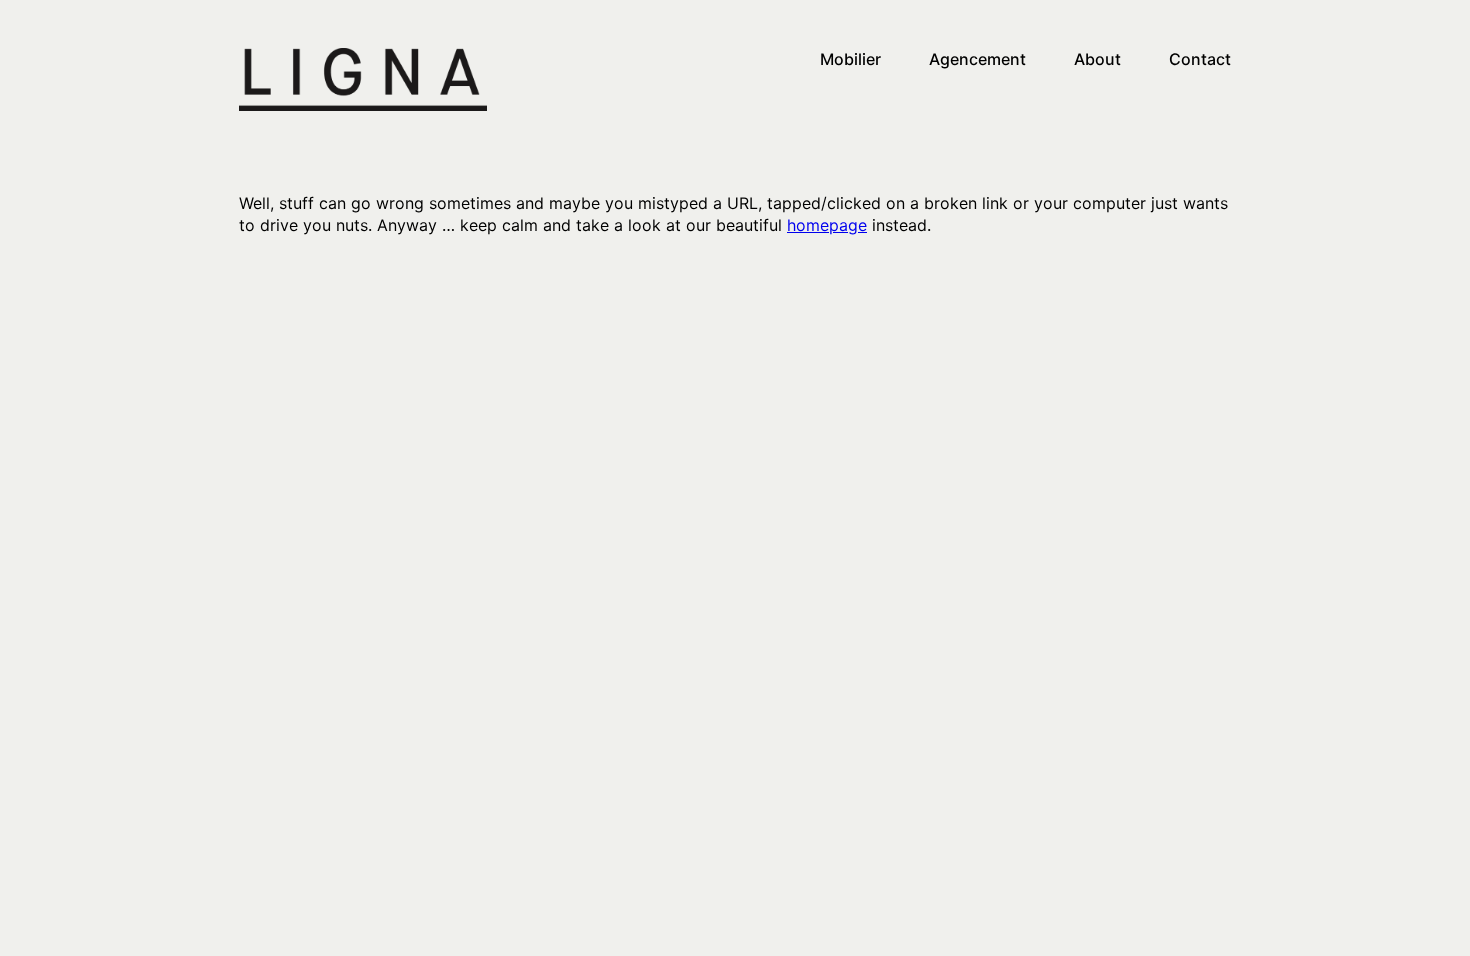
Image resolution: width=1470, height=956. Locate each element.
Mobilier (850, 59)
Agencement (977, 59)
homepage (827, 225)
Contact (1200, 59)
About (1097, 59)
